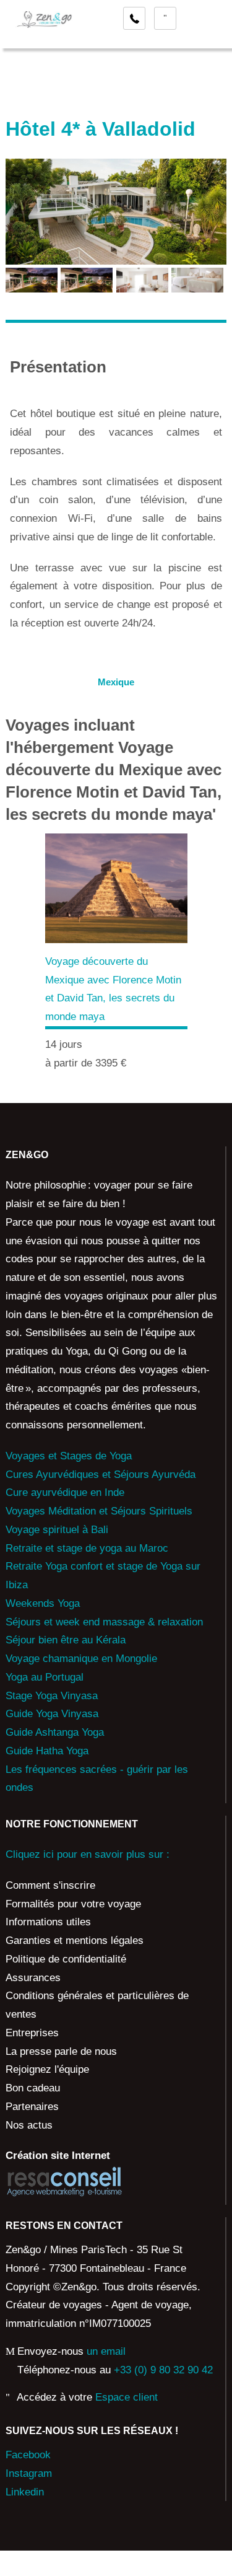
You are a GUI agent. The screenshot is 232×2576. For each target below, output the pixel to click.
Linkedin (25, 2492)
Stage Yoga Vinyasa (52, 1696)
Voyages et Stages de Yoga (69, 1456)
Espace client (127, 2397)
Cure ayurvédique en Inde (65, 1492)
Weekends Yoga (43, 1603)
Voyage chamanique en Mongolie (81, 1659)
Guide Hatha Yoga (47, 1751)
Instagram (29, 2473)
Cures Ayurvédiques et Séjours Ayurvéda (101, 1475)
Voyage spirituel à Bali (57, 1530)
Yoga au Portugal (45, 1677)
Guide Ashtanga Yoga (55, 1732)
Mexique (116, 682)
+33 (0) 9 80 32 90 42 (163, 2370)
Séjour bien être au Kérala (66, 1640)
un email (106, 2351)
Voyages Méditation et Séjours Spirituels (99, 1511)
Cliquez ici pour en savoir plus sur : (88, 1854)
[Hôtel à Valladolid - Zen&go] (32, 279)
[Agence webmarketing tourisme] (64, 2182)
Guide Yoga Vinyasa (52, 1714)
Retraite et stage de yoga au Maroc (87, 1548)
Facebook (28, 2455)
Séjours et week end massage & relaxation (104, 1622)
